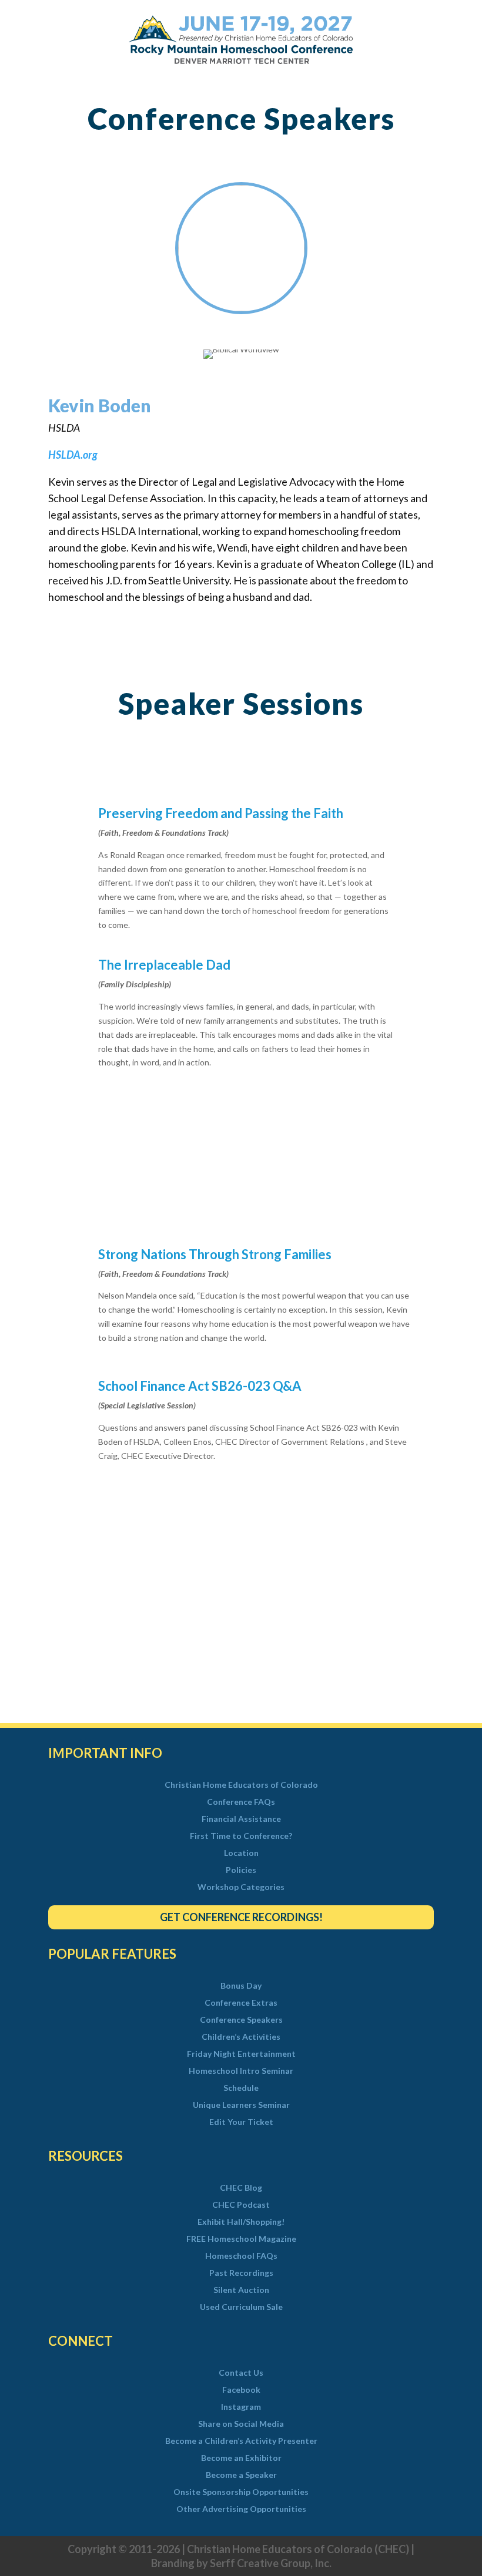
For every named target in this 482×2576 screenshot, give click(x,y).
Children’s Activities (241, 2037)
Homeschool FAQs (241, 2256)
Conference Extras (241, 2003)
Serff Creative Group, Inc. (271, 2563)
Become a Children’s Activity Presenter (241, 2441)
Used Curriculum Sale (241, 2307)
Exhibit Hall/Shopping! (241, 2222)
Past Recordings (241, 2273)
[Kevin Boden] (241, 308)
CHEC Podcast (241, 2205)
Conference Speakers (241, 2020)
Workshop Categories (241, 1887)
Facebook (241, 2390)
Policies (241, 1870)
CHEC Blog (241, 2188)
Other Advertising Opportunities (241, 2509)
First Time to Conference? (241, 1836)
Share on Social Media (241, 2424)
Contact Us (241, 2373)
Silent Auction (241, 2290)
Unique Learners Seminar (241, 2105)
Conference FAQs (241, 1802)
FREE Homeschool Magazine (241, 2239)
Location (241, 1853)
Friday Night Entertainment (241, 2054)
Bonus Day (241, 1986)
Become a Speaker (241, 2475)
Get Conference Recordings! (241, 1917)
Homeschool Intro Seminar (241, 2071)
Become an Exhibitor (241, 2458)
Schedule (241, 2088)
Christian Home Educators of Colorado (241, 1785)
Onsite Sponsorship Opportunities (241, 2492)
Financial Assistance (241, 1819)
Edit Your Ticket (241, 2122)
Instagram (241, 2407)
